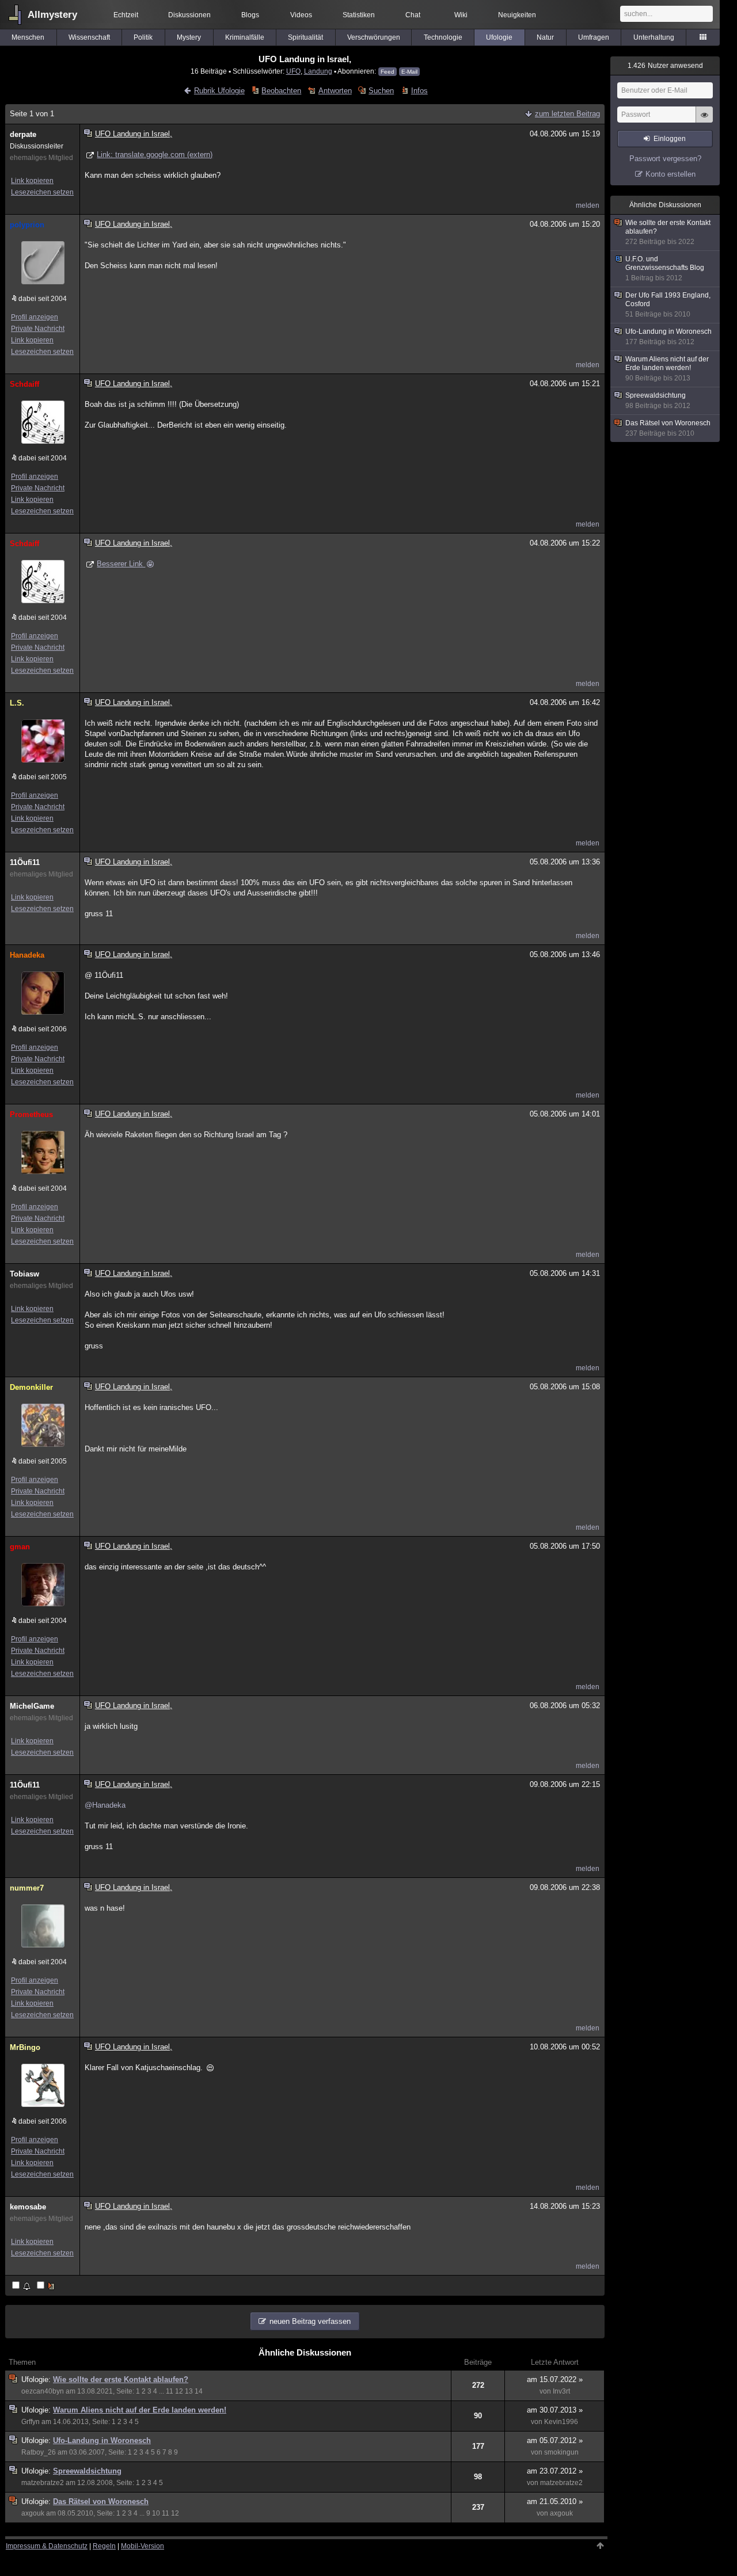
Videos (301, 15)
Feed (388, 72)
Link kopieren (32, 181)
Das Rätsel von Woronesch (101, 2501)
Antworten (335, 91)
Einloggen (670, 139)
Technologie (443, 37)
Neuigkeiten (517, 15)
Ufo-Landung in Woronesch (102, 2440)
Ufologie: (37, 2379)
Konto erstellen (670, 174)
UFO (293, 71)
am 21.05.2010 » (555, 2501)
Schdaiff (24, 384)
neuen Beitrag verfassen (310, 2321)
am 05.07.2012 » (555, 2440)
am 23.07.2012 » (555, 2471)
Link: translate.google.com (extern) (155, 155)
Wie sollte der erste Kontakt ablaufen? (121, 2379)
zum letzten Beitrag (567, 114)
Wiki (461, 15)
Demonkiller (31, 1387)
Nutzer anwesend (665, 66)
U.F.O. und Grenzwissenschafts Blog (665, 268)
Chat (413, 15)
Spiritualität (305, 37)
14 (199, 2391)
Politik (143, 37)
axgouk (33, 2513)
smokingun (561, 2452)
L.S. (17, 703)
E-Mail (409, 72)
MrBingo (25, 2047)
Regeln (104, 2546)
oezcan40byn (43, 2391)
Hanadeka (27, 955)
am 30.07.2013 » (555, 2410)
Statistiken (359, 15)
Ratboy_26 (39, 2452)
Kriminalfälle (245, 37)
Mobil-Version (143, 2546)
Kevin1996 (561, 2422)
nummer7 (27, 1888)
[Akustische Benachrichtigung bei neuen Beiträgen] (22, 2286)
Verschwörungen (374, 37)
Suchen (381, 91)
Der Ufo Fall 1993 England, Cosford (668, 305)
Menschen (28, 37)
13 (189, 2391)
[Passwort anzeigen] (704, 121)
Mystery (189, 37)
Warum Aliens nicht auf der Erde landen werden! (140, 2410)
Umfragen (594, 37)
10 (156, 2513)
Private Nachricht (38, 329)
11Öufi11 (25, 862)
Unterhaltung (654, 37)
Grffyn (31, 2422)
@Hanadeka (105, 1805)
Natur (545, 37)
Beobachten (281, 91)
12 (179, 2391)
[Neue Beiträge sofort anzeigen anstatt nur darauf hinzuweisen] (47, 2286)
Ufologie (499, 37)
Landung (318, 71)
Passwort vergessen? (665, 159)
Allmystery (52, 15)
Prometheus (31, 1114)
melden (588, 205)
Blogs (250, 15)
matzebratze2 (43, 2483)
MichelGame (32, 1706)
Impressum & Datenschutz (47, 2546)
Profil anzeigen (35, 317)
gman (20, 1547)
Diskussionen (189, 15)
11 (170, 2391)
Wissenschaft (89, 37)
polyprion (27, 225)
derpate (23, 134)
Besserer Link (115, 564)
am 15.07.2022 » (555, 2379)
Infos (419, 91)
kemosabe (28, 2207)
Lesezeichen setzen (42, 192)
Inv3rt (561, 2391)
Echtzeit (126, 15)
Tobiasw (24, 1274)
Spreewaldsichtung (87, 2471)
